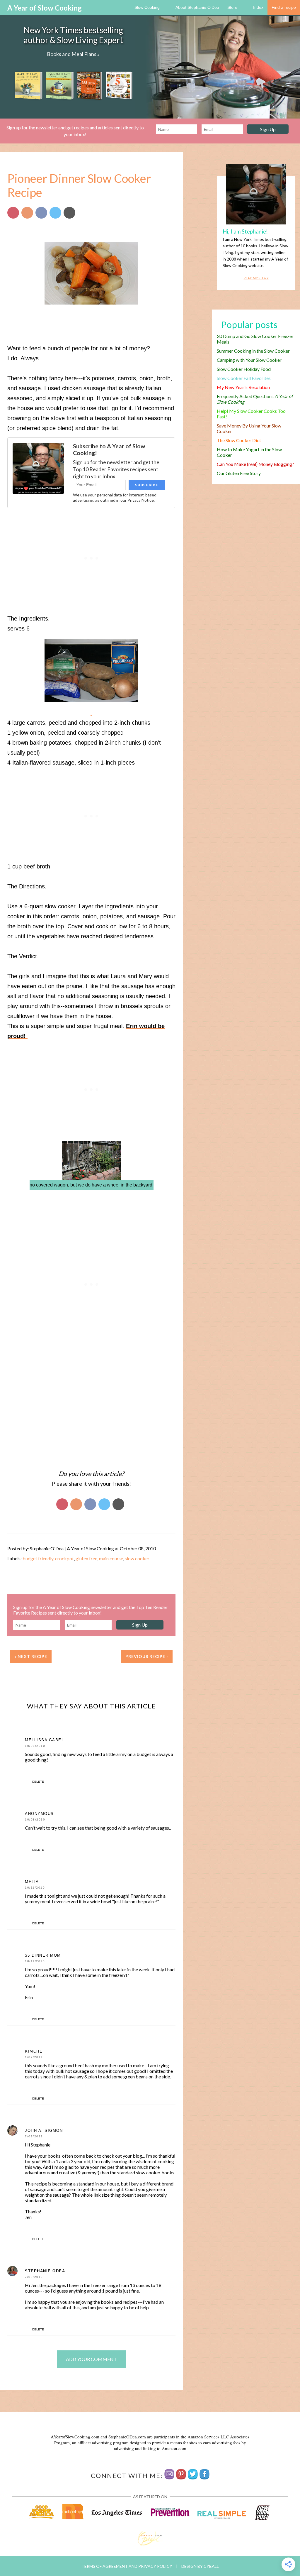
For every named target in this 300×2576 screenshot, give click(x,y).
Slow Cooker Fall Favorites (244, 378)
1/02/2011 (34, 2057)
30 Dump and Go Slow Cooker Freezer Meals (255, 339)
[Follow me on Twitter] (193, 2476)
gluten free (86, 1558)
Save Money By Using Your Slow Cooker (249, 428)
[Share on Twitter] (55, 213)
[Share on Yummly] (27, 213)
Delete (38, 1782)
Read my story (256, 278)
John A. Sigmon (44, 2130)
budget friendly (38, 1558)
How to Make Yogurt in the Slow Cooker (249, 452)
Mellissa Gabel (44, 1740)
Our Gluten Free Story (239, 473)
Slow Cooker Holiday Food (244, 369)
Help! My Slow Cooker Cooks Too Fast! (251, 414)
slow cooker (137, 1558)
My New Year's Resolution (243, 387)
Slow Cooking (147, 7)
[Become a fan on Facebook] (204, 2476)
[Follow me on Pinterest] (181, 2476)
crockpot (64, 1558)
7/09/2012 (34, 2136)
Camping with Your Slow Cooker (249, 360)
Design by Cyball (200, 2566)
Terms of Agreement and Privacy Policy (127, 2566)
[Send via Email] (69, 213)
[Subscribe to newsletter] (169, 2476)
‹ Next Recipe (31, 1656)
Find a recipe (284, 7)
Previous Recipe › (147, 1656)
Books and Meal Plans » (73, 54)
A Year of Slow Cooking (45, 8)
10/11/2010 (35, 1888)
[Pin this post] (13, 213)
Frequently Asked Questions (255, 399)
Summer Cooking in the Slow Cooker (253, 351)
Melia (32, 1882)
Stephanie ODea (45, 2271)
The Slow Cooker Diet (239, 440)
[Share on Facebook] (41, 213)
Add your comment (91, 2359)
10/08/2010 (35, 1746)
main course (111, 1558)
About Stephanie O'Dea (197, 7)
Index (258, 7)
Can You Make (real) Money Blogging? (255, 464)
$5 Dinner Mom (43, 1955)
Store (232, 7)
